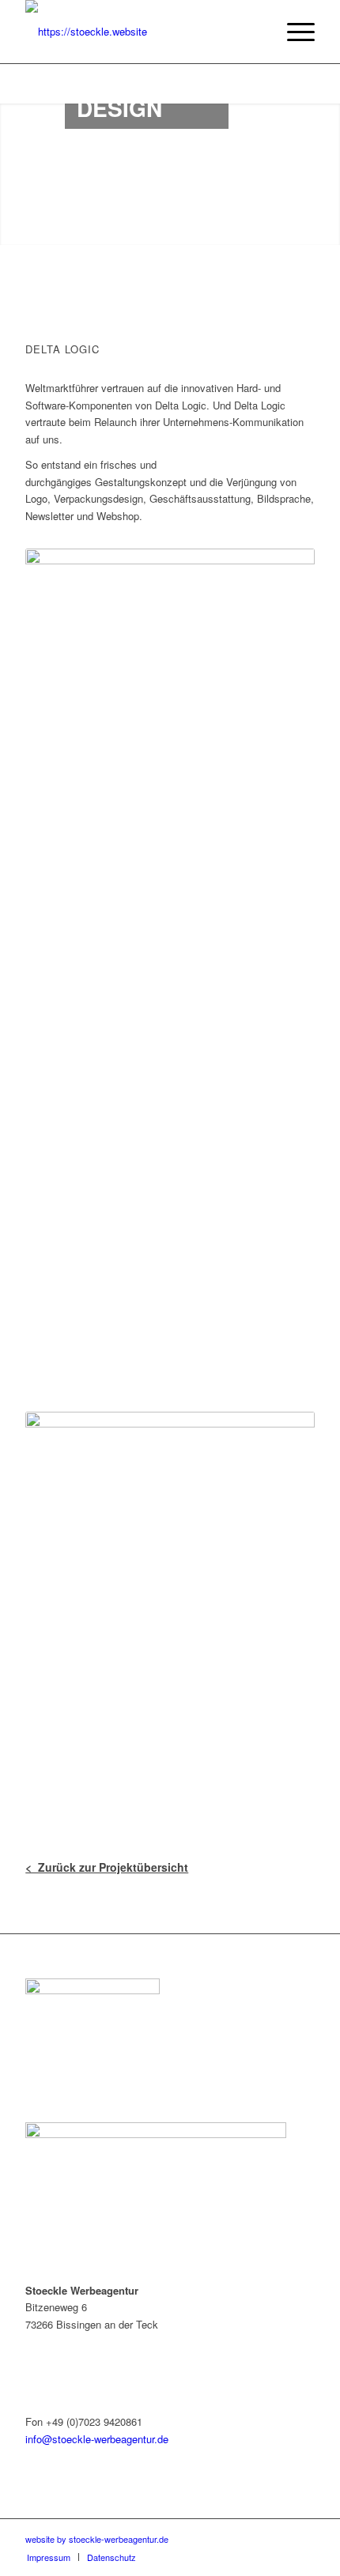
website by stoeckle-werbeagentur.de (97, 2539)
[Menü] (293, 32)
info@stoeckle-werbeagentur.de (97, 2439)
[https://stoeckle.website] (141, 32)
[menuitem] (293, 32)
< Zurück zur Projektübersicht (107, 1867)
